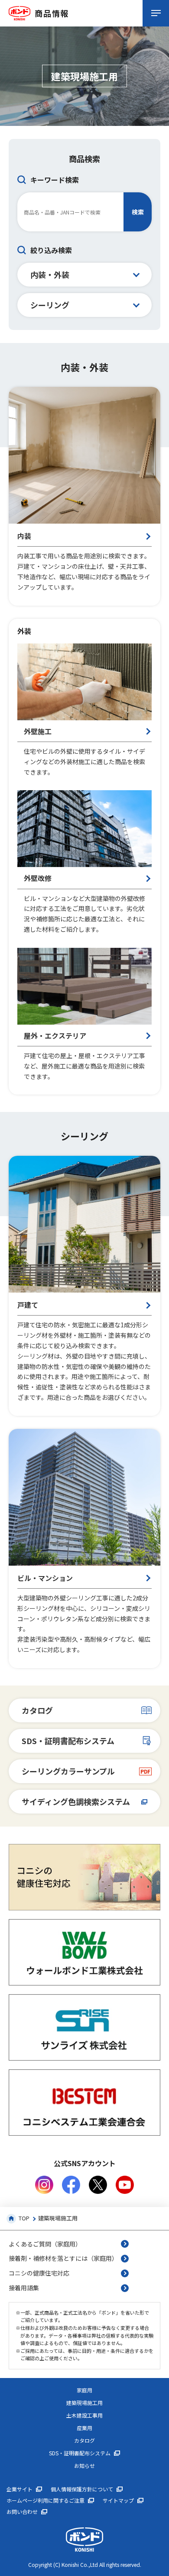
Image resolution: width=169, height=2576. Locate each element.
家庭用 (84, 2390)
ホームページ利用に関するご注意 (45, 2500)
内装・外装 (50, 274)
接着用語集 (24, 2288)
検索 (138, 212)
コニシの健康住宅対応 (39, 2273)
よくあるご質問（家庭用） (45, 2244)
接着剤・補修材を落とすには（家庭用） (63, 2258)
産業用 (84, 2428)
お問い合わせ (22, 2512)
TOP (24, 2218)
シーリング (50, 305)
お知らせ (84, 2466)
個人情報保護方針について (82, 2489)
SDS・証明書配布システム (68, 1741)
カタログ (37, 1710)
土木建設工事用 (84, 2415)
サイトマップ (118, 2500)
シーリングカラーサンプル (68, 1771)
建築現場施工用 (84, 2403)
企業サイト (19, 2489)
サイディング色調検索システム (76, 1801)
